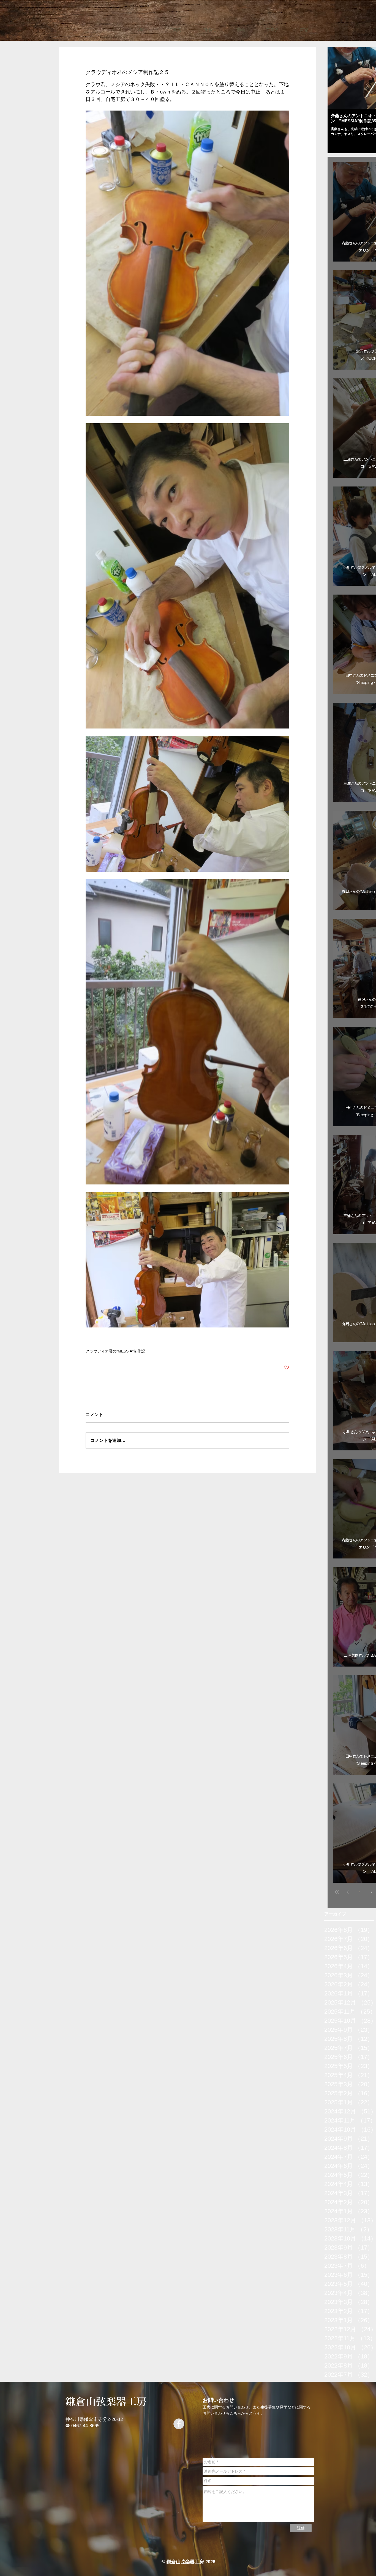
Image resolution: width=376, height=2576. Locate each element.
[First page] (337, 1892)
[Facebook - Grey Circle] (179, 2424)
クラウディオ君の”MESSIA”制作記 (115, 1351)
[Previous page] (348, 1892)
